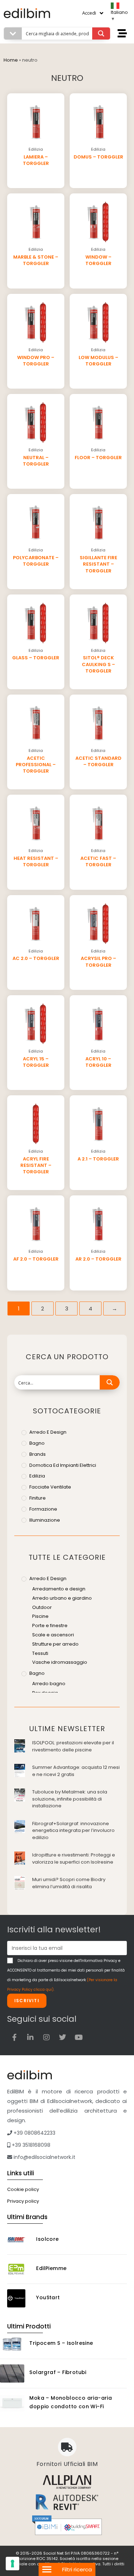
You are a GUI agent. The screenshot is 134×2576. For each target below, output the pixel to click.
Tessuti (40, 1653)
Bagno (37, 1443)
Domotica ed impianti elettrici (63, 1465)
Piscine (40, 1616)
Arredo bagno (49, 1684)
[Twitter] (63, 2037)
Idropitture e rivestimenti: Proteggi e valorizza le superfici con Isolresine (74, 1858)
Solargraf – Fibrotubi (58, 2372)
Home (11, 60)
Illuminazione (45, 1520)
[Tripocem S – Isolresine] (12, 2344)
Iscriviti (27, 2001)
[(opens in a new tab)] (20, 1746)
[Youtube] (79, 2037)
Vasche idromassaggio (60, 1662)
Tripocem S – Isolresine (61, 2343)
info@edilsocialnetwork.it (44, 2157)
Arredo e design (48, 1432)
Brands (38, 1454)
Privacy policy (23, 2201)
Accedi (89, 13)
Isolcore (47, 2239)
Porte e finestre (50, 1625)
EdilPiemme (51, 2268)
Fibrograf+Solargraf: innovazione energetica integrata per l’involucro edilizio (73, 1830)
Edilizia (37, 1476)
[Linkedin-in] (30, 2037)
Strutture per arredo (55, 1644)
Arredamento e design (59, 1589)
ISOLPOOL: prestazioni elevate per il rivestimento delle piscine (73, 1746)
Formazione (43, 1509)
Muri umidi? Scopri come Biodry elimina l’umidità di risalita (69, 1883)
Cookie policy (23, 2189)
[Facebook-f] (14, 2037)
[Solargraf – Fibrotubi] (12, 2374)
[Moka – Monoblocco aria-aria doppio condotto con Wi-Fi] (12, 2403)
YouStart (48, 2297)
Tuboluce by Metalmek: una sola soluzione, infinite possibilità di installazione (70, 1799)
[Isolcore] (19, 2240)
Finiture (38, 1498)
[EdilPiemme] (19, 2269)
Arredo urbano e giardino (62, 1598)
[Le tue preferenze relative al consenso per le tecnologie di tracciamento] (13, 2564)
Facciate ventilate (50, 1487)
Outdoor (42, 1607)
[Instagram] (46, 2037)
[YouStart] (19, 2298)
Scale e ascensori (53, 1635)
